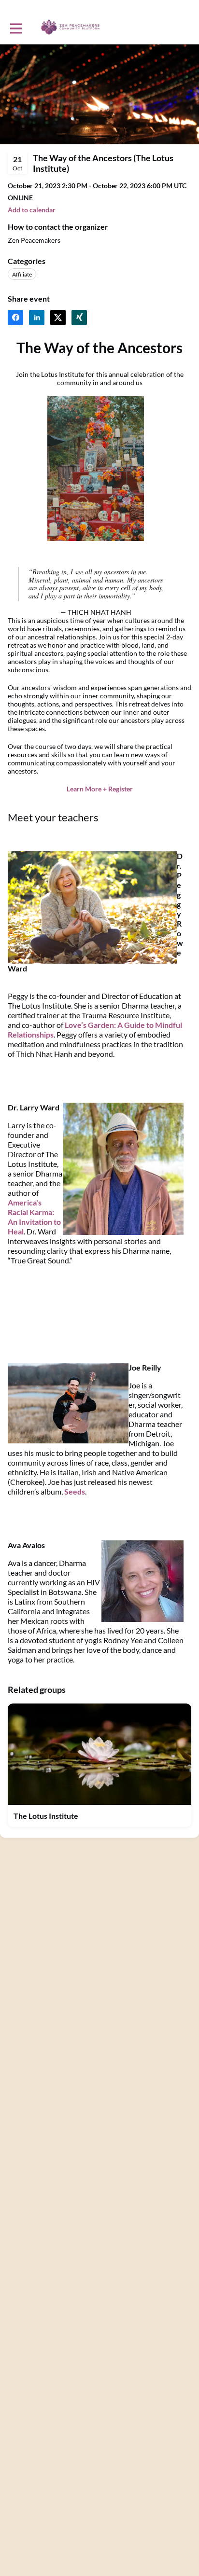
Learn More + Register (100, 789)
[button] (32, 210)
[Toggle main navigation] (15, 28)
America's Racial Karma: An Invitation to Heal (34, 1217)
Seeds (75, 1491)
